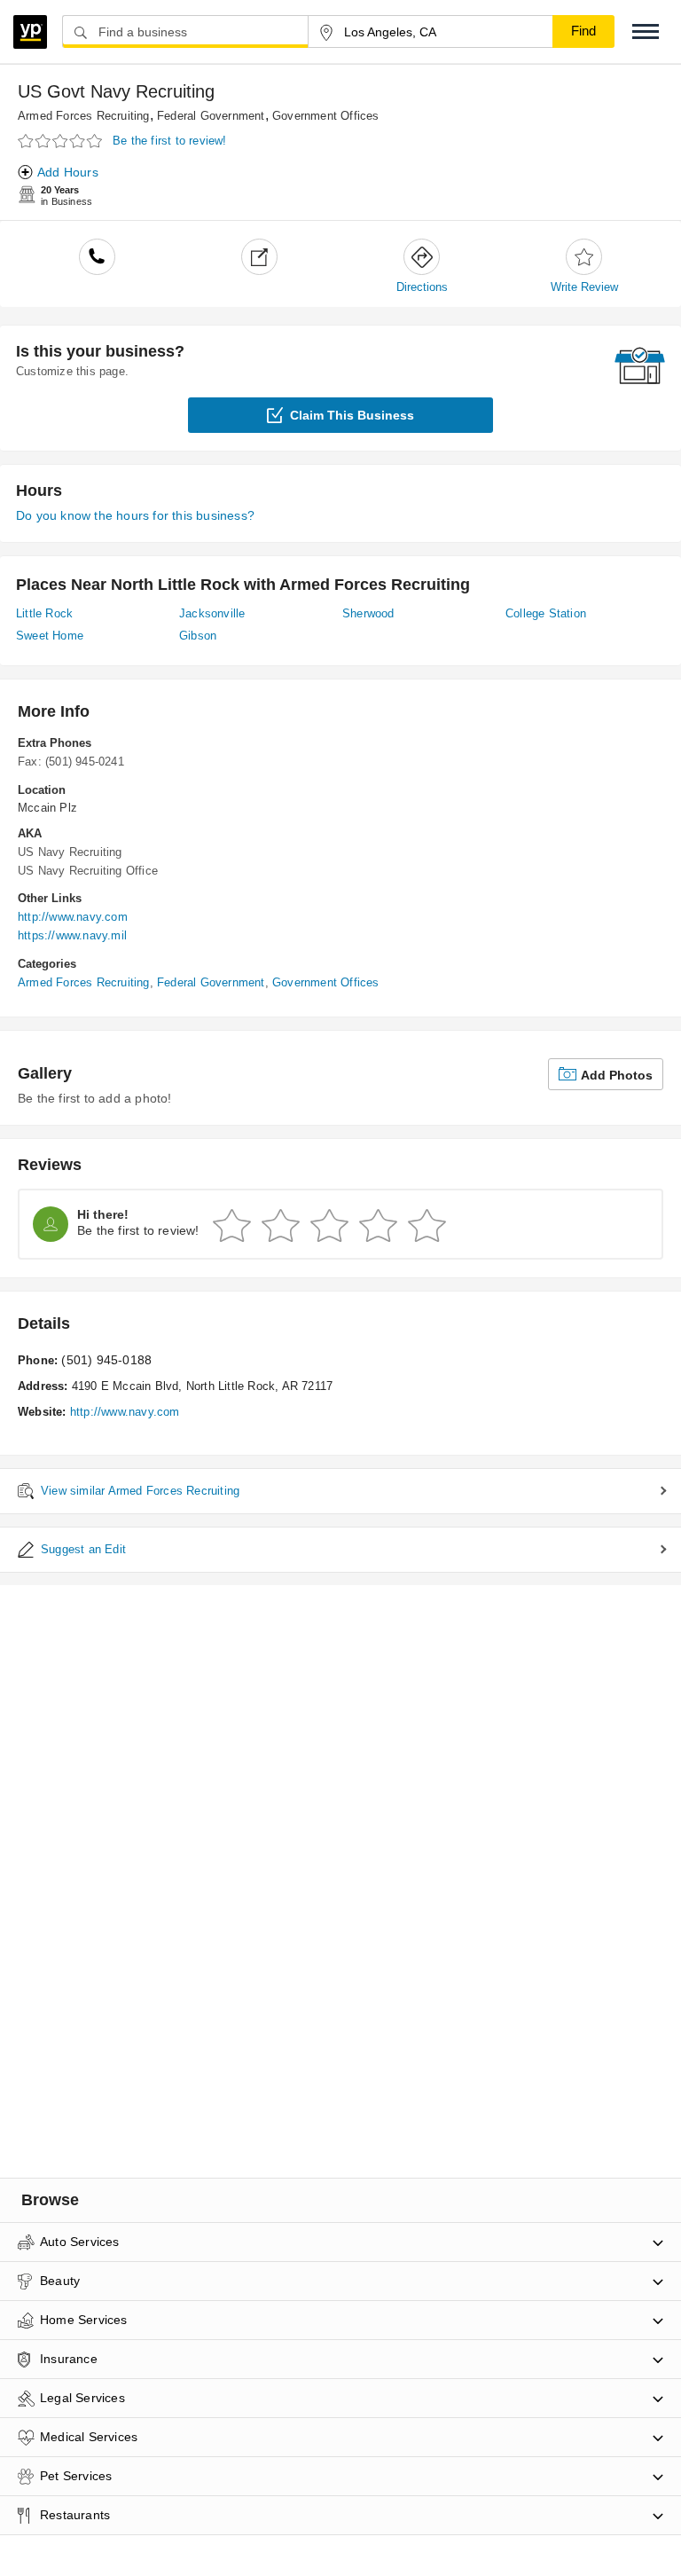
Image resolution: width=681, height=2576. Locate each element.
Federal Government (211, 116)
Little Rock (44, 613)
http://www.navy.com (73, 917)
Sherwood (368, 613)
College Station (546, 613)
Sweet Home (50, 636)
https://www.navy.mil (72, 935)
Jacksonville (212, 613)
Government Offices (326, 116)
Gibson (198, 636)
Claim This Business (352, 415)
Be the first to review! (170, 141)
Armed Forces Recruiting (84, 116)
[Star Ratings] (62, 141)
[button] (646, 31)
